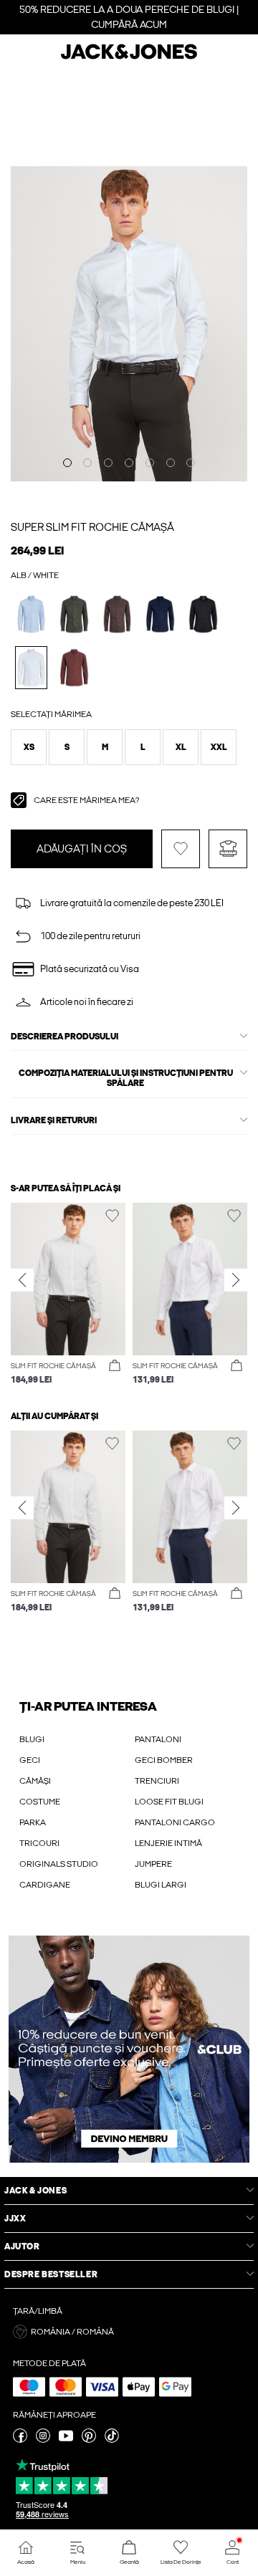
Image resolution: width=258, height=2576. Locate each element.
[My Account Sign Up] (129, 2049)
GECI (30, 1760)
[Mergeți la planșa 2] (87, 463)
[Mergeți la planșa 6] (171, 463)
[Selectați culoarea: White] (31, 667)
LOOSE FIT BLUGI (169, 1802)
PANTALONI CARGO (175, 1822)
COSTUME (40, 1802)
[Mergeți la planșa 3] (108, 463)
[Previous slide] (22, 1280)
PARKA (33, 1822)
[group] (68, 1295)
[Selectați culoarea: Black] (203, 614)
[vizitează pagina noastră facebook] (20, 2440)
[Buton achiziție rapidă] (115, 1366)
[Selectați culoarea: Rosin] (74, 614)
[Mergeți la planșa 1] (67, 463)
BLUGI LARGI (161, 1885)
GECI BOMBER (164, 1760)
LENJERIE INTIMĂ (168, 1843)
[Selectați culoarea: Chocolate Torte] (117, 614)
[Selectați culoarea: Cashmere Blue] (31, 614)
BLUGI (32, 1739)
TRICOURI (39, 1843)
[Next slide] (236, 1280)
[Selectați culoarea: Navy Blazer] (160, 614)
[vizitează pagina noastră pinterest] (89, 2440)
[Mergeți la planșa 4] (129, 463)
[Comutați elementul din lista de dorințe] (181, 849)
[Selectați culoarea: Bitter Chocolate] (74, 667)
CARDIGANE (45, 1885)
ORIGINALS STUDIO (59, 1864)
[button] (29, 747)
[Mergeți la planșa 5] (150, 463)
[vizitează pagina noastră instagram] (43, 2440)
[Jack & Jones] (129, 57)
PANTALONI (158, 1739)
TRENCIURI (157, 1781)
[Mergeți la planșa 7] (191, 463)
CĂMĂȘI (35, 1781)
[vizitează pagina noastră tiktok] (112, 2440)
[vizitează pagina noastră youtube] (66, 2440)
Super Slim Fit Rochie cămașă (92, 527)
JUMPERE (153, 1864)
